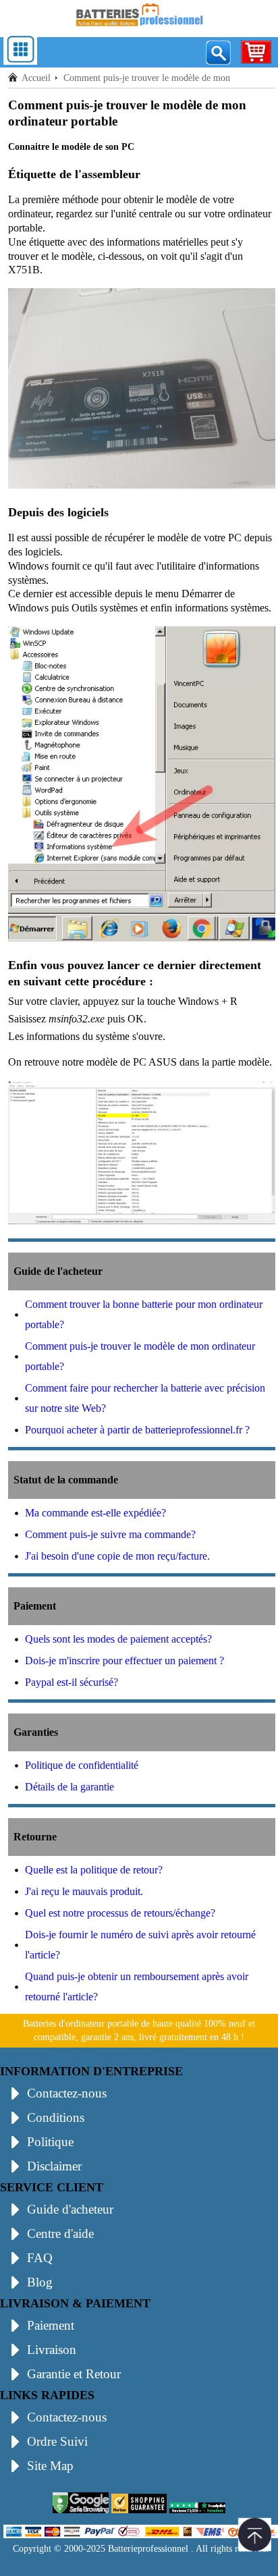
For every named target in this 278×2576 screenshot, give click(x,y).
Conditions (56, 2117)
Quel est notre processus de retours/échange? (120, 1913)
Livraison (52, 2350)
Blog (40, 2282)
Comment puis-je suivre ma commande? (110, 1534)
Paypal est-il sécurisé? (72, 1682)
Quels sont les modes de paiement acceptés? (118, 1639)
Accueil (36, 78)
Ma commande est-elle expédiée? (95, 1513)
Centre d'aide (60, 2234)
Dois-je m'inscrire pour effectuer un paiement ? (124, 1661)
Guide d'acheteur (70, 2209)
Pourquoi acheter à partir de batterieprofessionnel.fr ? (137, 1430)
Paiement (51, 2325)
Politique (50, 2142)
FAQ (40, 2258)
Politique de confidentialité (82, 1765)
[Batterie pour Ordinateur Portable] (139, 29)
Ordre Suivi (57, 2441)
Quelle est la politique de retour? (94, 1870)
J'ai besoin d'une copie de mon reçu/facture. (117, 1556)
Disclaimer (54, 2166)
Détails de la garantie (69, 1787)
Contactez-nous (67, 2093)
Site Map (50, 2466)
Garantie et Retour (74, 2374)
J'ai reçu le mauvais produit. (84, 1891)
